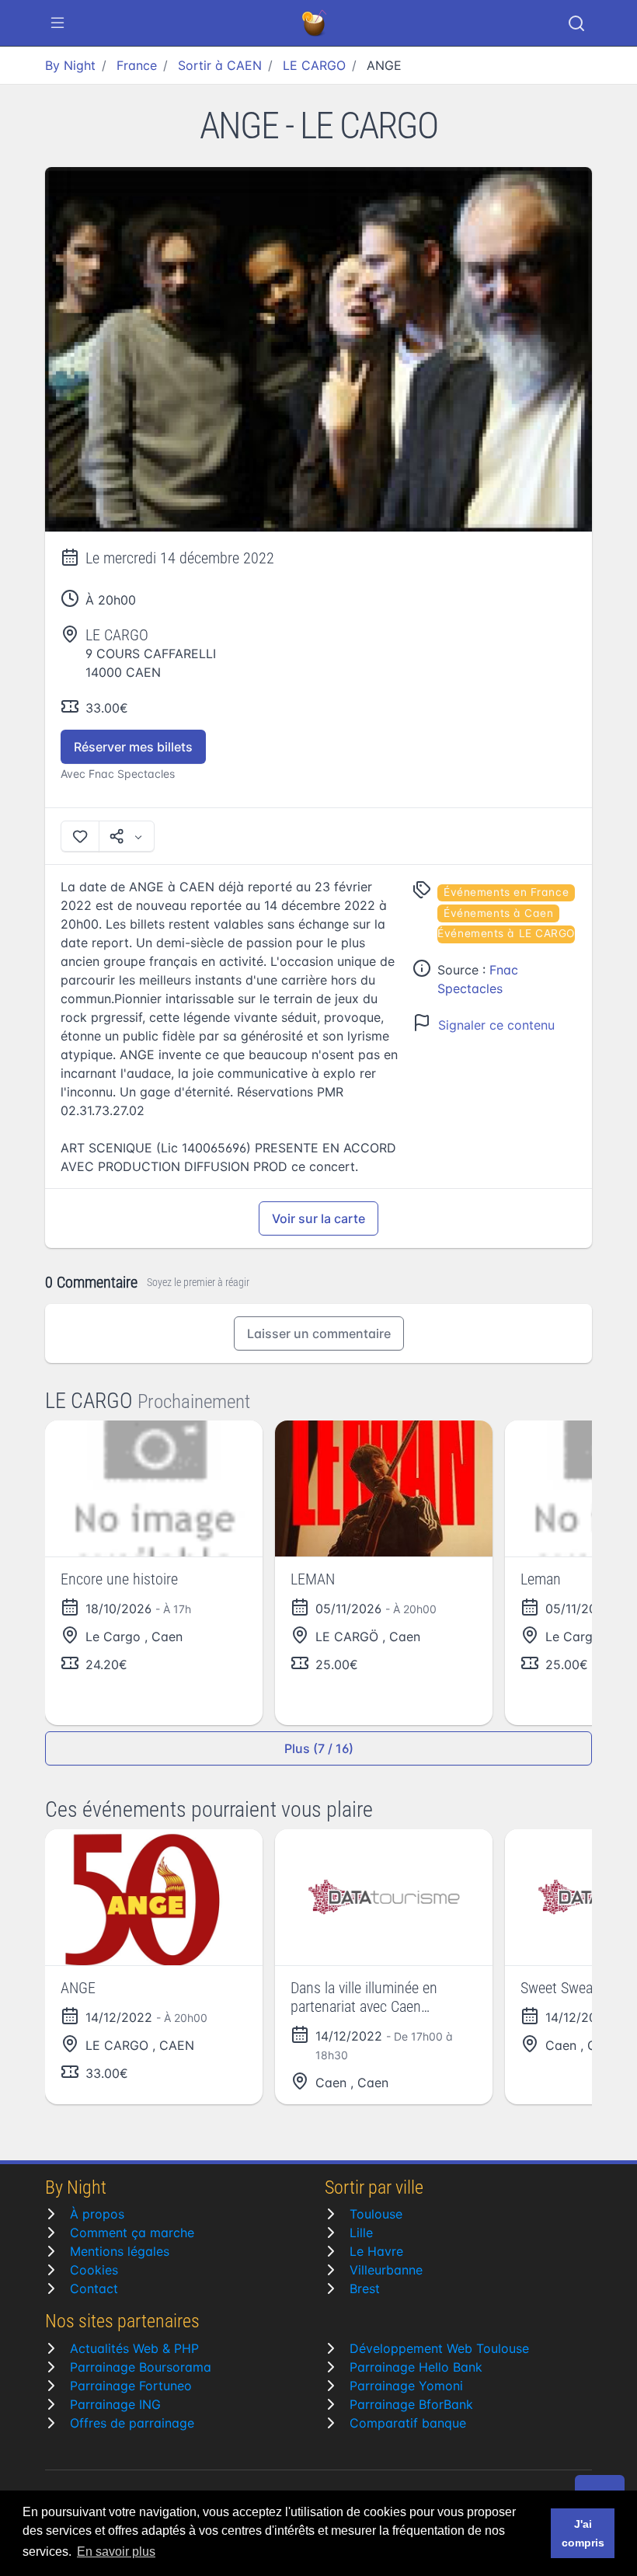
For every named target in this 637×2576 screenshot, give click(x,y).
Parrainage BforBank (411, 2404)
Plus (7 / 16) (319, 1748)
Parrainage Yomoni (406, 2386)
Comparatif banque (408, 2423)
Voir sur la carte (318, 1218)
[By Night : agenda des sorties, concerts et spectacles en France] (315, 23)
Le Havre (376, 2251)
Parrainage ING (115, 2404)
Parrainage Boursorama (141, 2367)
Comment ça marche (132, 2233)
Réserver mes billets (133, 747)
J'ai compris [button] (583, 2533)
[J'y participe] (80, 836)
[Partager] (127, 836)
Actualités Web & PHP (134, 2348)
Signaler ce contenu (496, 1025)
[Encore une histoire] (154, 1488)
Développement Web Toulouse (439, 2348)
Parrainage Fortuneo (131, 2386)
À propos (97, 2214)
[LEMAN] (384, 1488)
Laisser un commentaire (319, 1333)
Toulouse (376, 2214)
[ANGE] (318, 350)
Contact (94, 2288)
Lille (361, 2233)
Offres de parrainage (132, 2423)
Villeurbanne (386, 2270)
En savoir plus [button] (116, 2552)
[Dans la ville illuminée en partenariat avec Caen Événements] (384, 1897)
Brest (365, 2288)
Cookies (94, 2270)
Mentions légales (120, 2251)
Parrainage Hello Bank (416, 2367)
